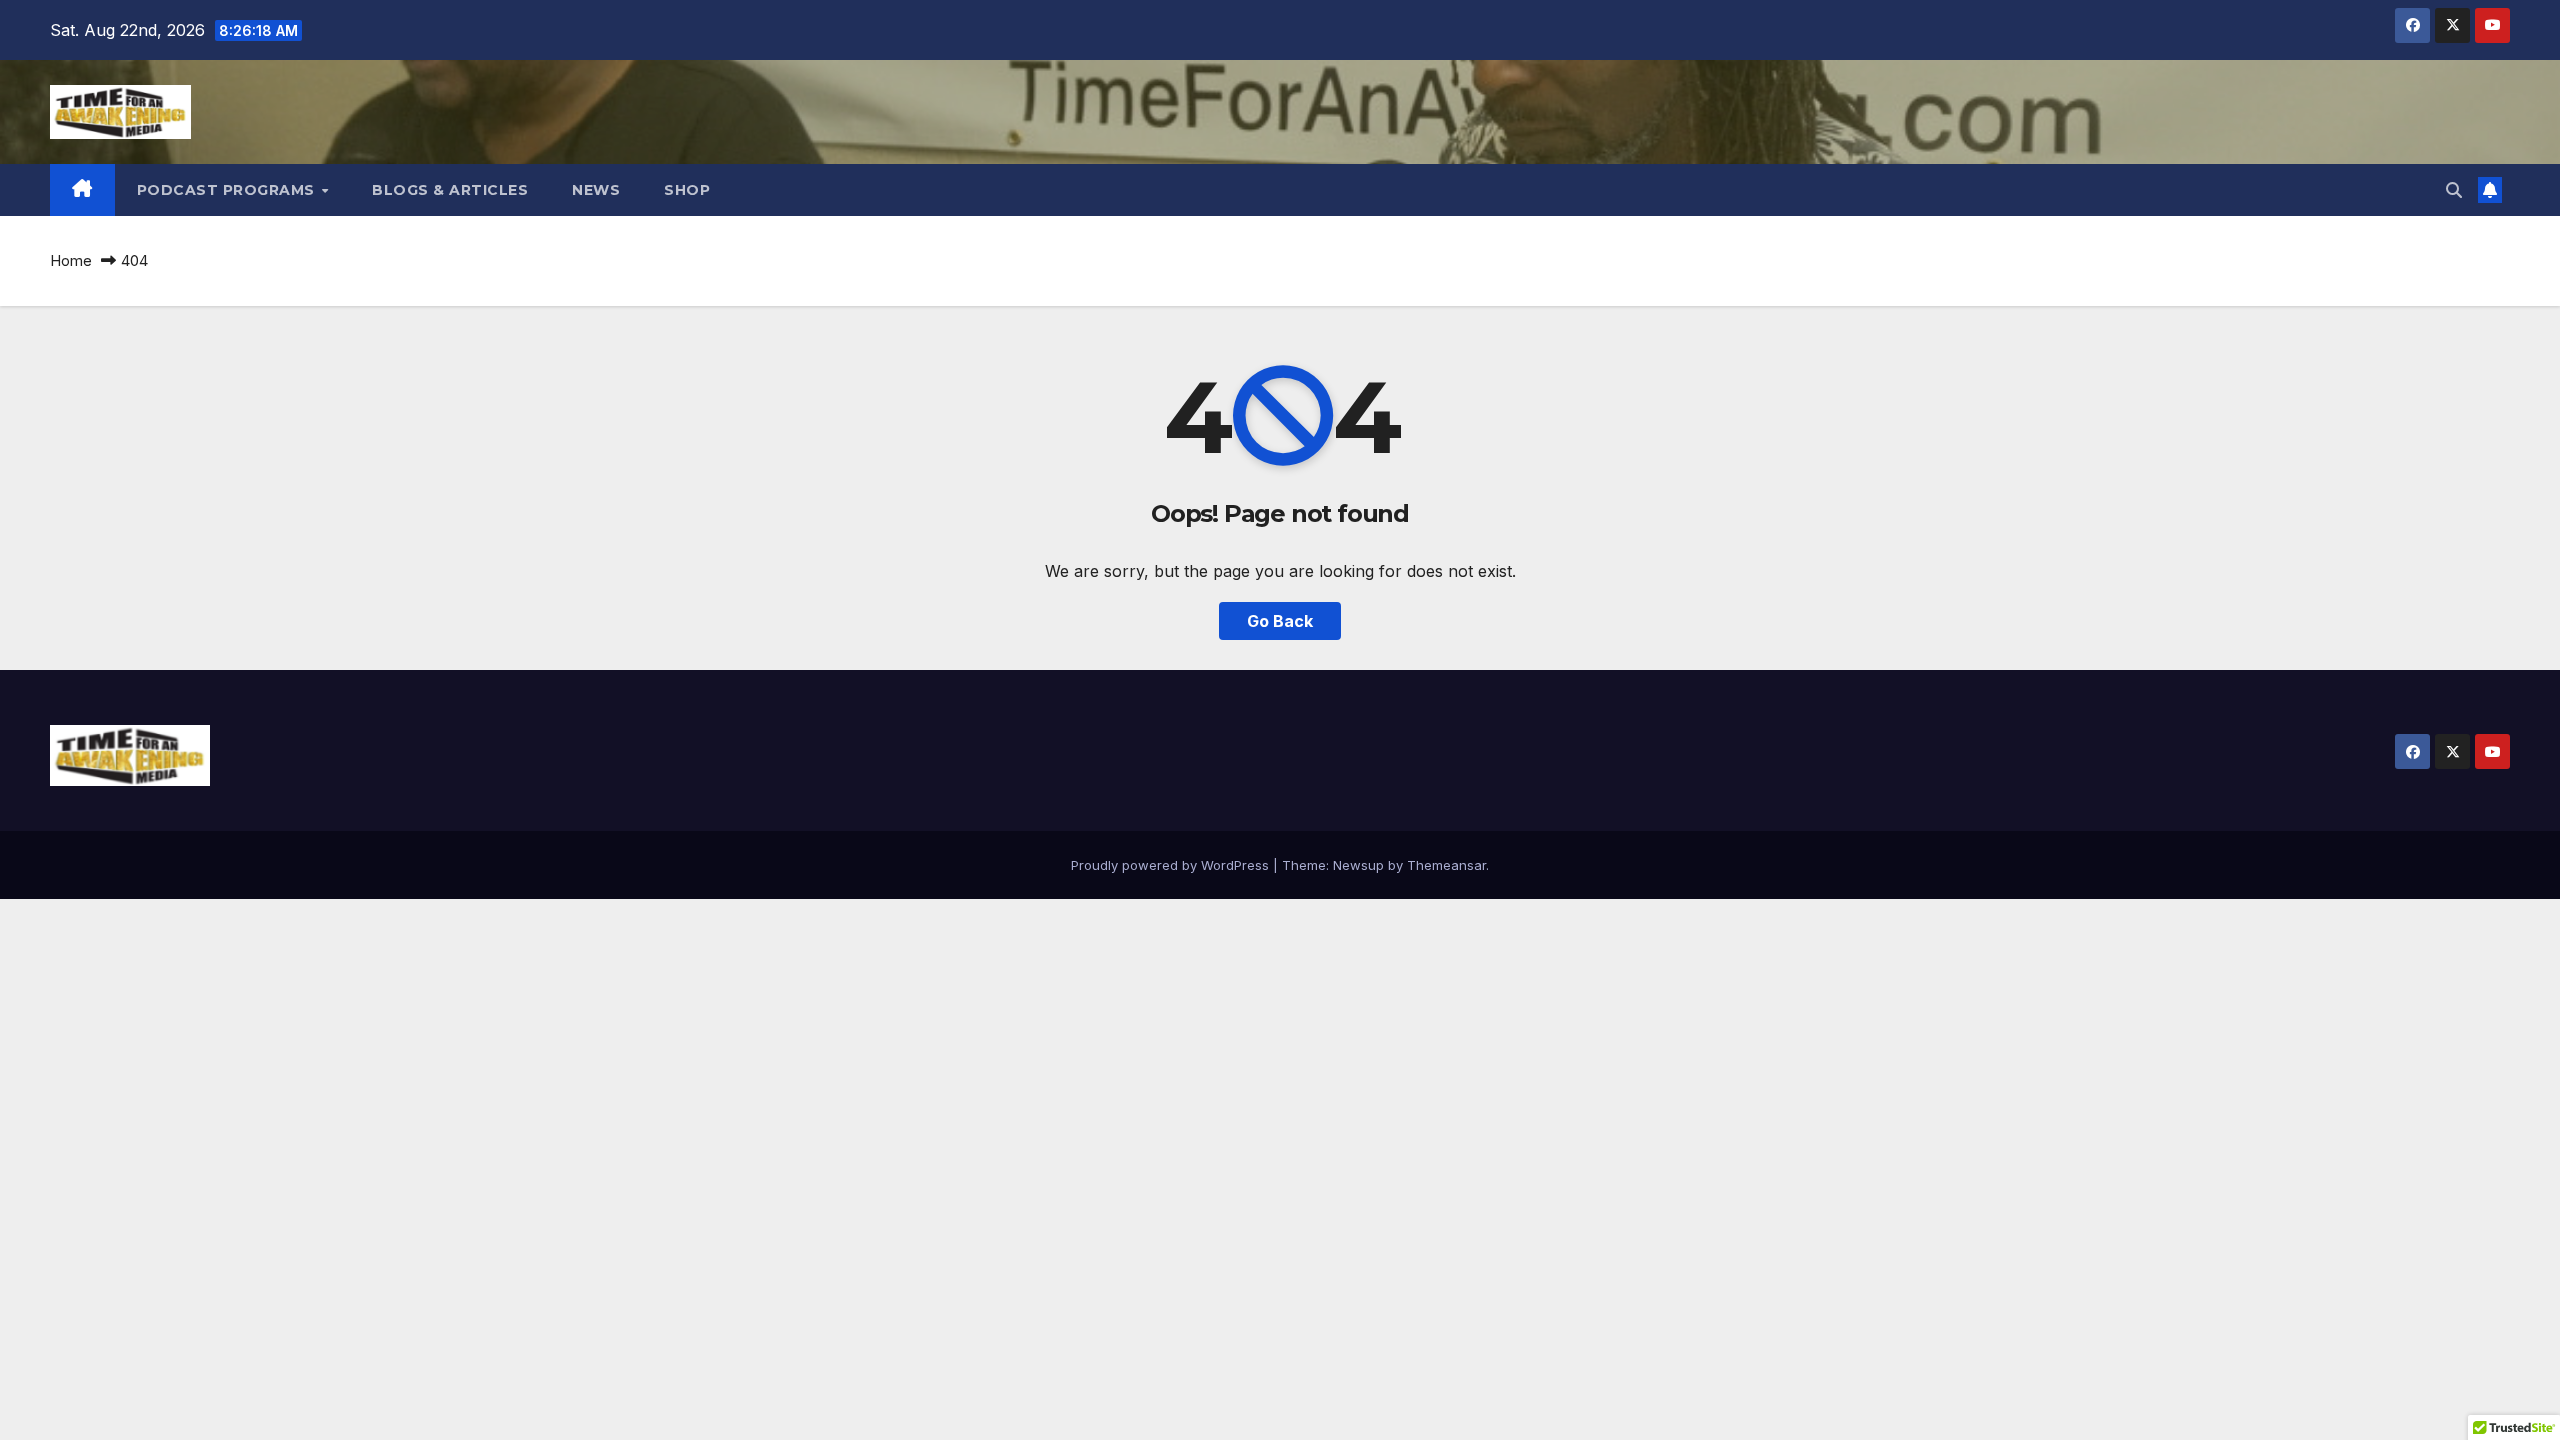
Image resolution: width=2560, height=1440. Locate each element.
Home (71, 260)
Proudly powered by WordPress (1172, 865)
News (596, 190)
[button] (2454, 190)
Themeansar (1446, 865)
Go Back (1280, 621)
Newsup (1358, 865)
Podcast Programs (228, 190)
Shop (687, 190)
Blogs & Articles (450, 190)
